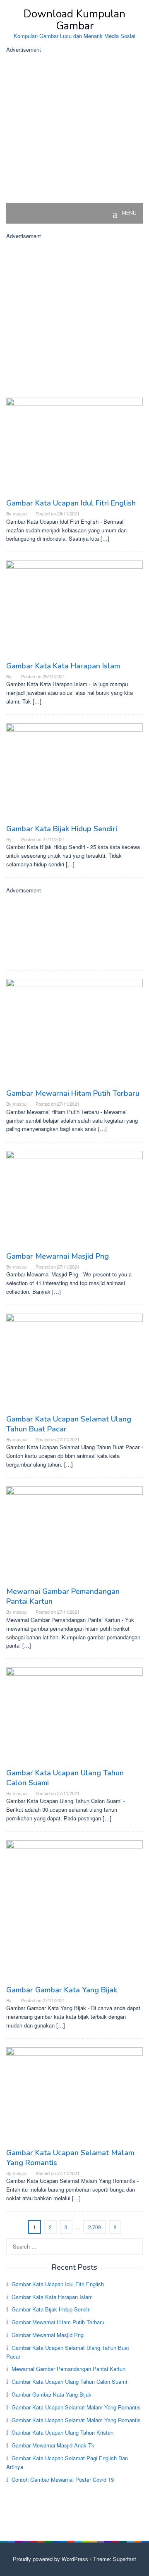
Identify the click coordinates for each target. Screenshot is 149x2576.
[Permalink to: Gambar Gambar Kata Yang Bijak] (74, 1912)
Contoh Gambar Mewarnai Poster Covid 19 (63, 2479)
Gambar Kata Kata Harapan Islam (63, 666)
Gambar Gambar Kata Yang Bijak (62, 1990)
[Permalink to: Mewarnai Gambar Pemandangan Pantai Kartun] (74, 1535)
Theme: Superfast (115, 2559)
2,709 (95, 2227)
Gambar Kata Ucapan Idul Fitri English (71, 503)
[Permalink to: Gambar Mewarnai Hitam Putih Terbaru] (74, 1033)
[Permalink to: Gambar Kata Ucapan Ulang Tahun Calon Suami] (74, 1717)
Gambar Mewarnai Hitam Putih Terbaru (73, 1093)
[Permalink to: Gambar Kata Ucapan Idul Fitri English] (74, 447)
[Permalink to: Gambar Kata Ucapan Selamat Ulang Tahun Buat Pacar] (74, 1363)
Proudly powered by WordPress (50, 2559)
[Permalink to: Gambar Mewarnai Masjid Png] (74, 1200)
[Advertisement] (74, 129)
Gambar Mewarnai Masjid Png (58, 1256)
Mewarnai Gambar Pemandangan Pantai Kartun (68, 2369)
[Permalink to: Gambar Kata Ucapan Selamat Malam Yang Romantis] (74, 2097)
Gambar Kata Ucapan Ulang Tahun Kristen (62, 2432)
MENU (129, 213)
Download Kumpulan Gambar (74, 20)
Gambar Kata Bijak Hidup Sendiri (62, 829)
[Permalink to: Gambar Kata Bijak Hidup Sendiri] (74, 773)
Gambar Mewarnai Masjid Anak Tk (53, 2445)
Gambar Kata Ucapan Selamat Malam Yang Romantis (76, 2407)
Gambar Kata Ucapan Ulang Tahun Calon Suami (69, 2382)
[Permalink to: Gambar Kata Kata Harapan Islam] (74, 610)
